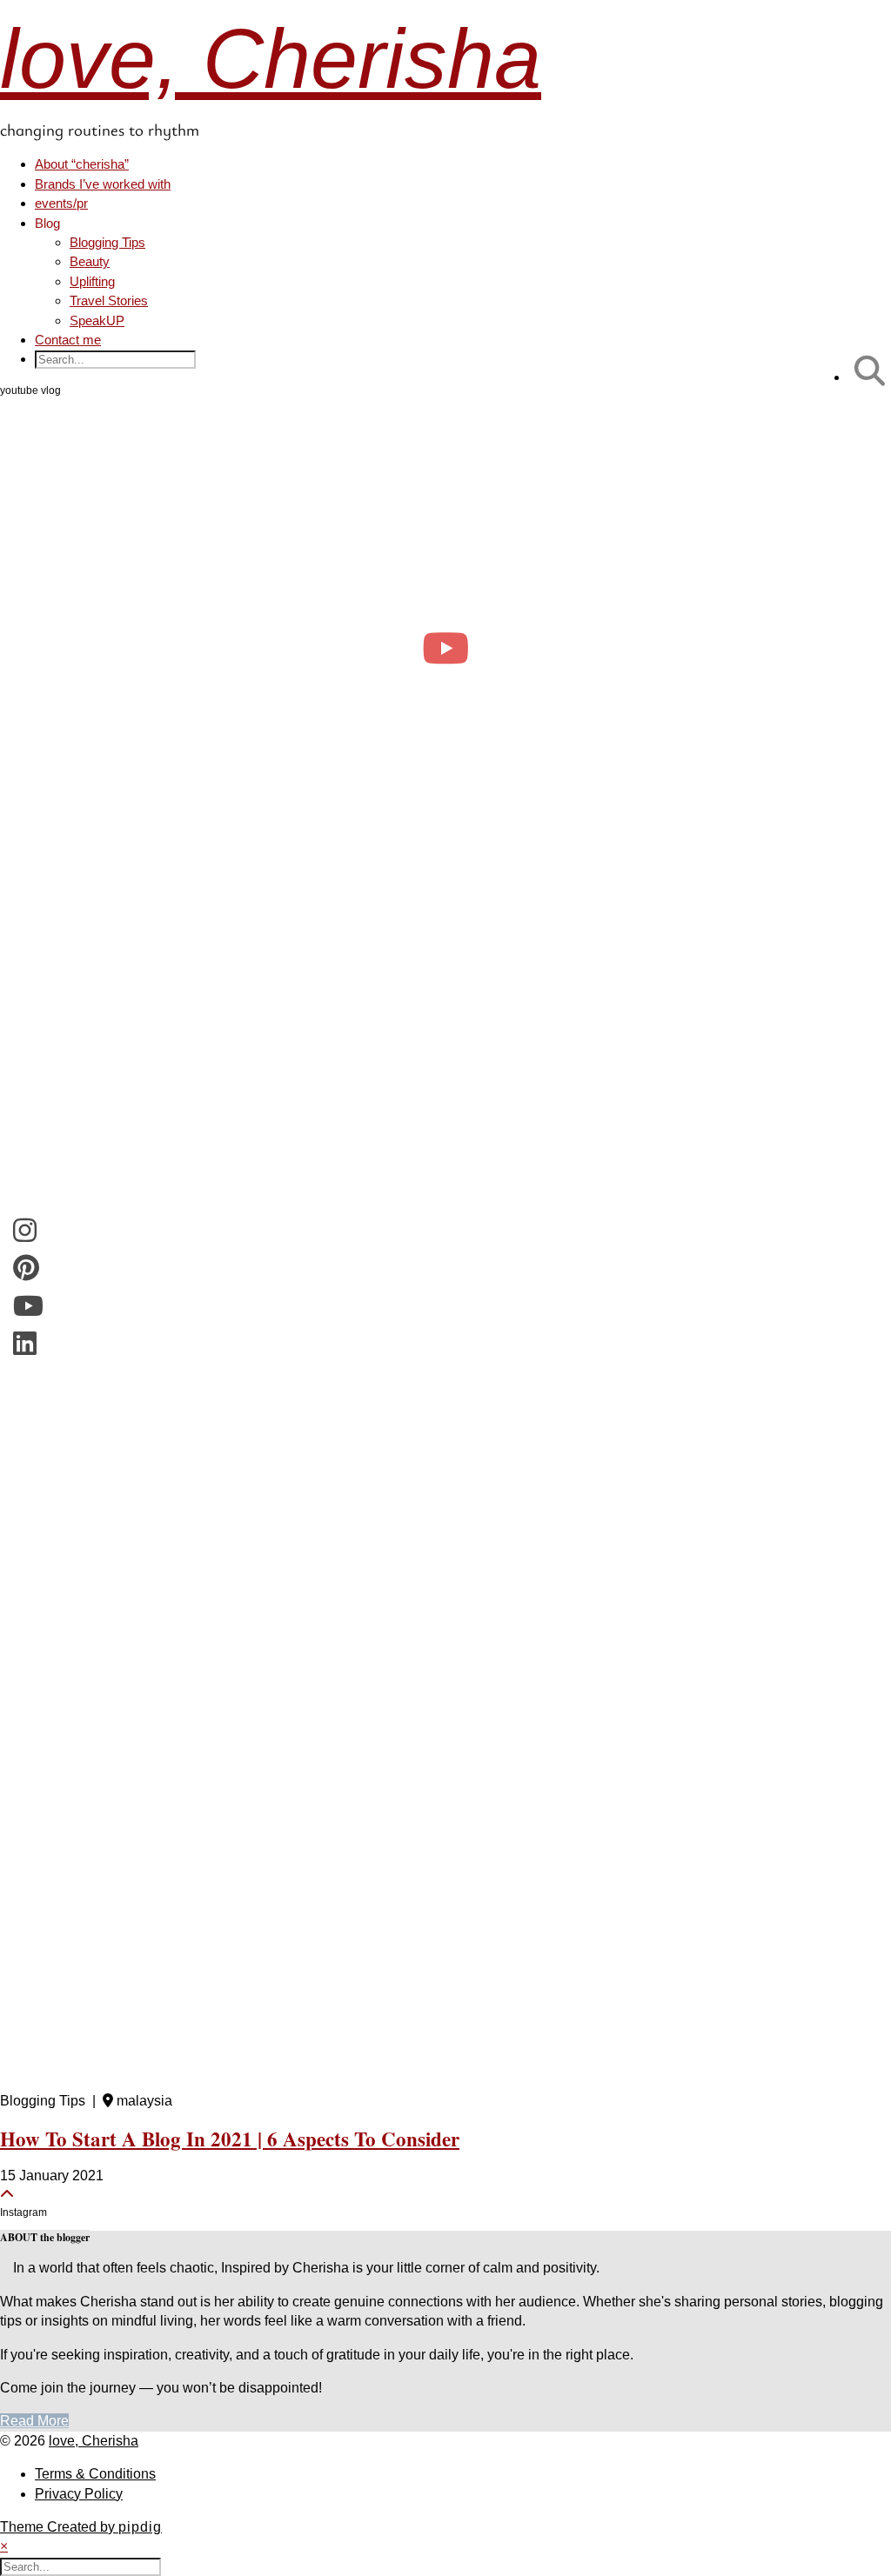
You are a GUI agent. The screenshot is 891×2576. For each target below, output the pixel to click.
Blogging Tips (107, 242)
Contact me (68, 340)
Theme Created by (81, 2527)
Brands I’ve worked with (103, 184)
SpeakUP (97, 320)
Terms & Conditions (95, 2474)
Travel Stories (109, 300)
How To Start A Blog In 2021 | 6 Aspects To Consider (230, 2139)
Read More (34, 2421)
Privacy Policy (79, 2494)
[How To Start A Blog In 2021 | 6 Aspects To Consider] (445, 1495)
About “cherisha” (82, 164)
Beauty (90, 261)
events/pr (61, 203)
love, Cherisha (271, 59)
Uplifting (92, 281)
